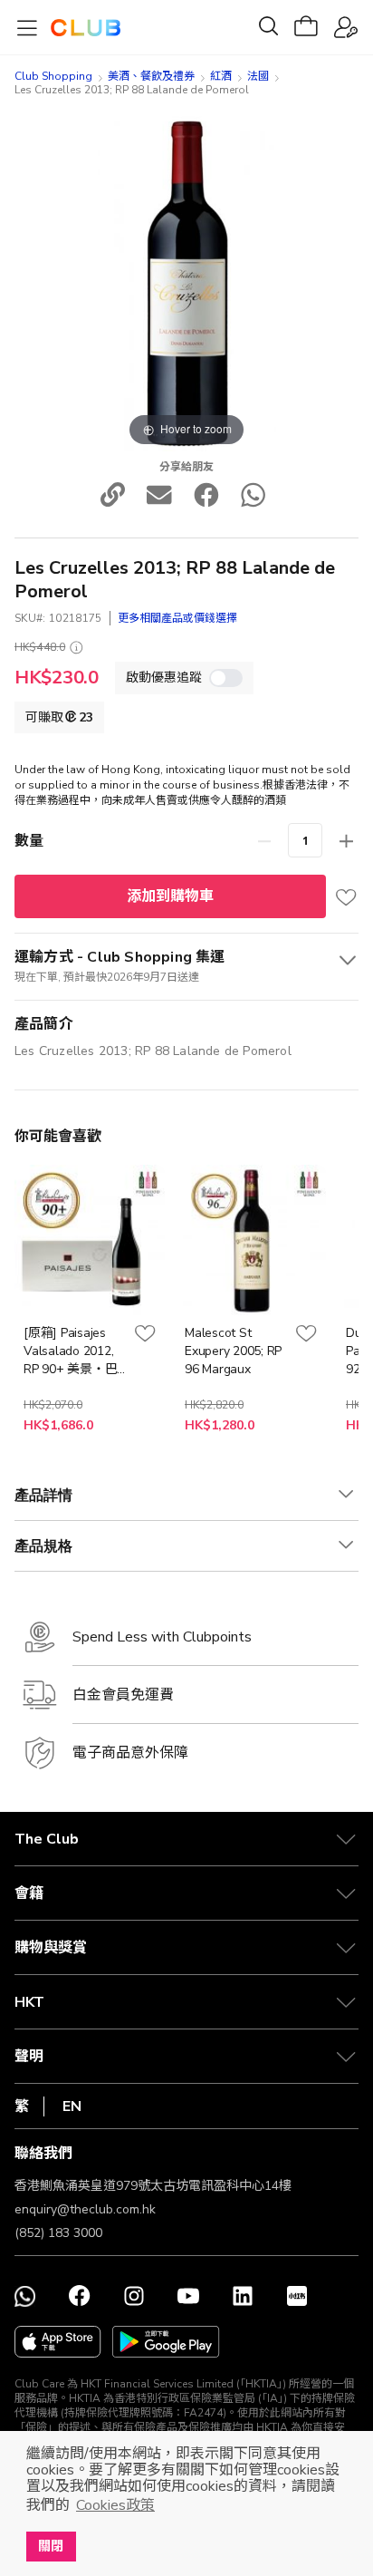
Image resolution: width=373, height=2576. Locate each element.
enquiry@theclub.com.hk (85, 2209)
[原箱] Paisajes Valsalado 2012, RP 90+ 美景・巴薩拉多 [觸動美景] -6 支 (73, 1351)
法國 (258, 76)
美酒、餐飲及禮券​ (151, 76)
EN (72, 2106)
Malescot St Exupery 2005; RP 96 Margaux (233, 1351)
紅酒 (221, 76)
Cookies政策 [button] (115, 2505)
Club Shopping (53, 76)
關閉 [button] (51, 2546)
